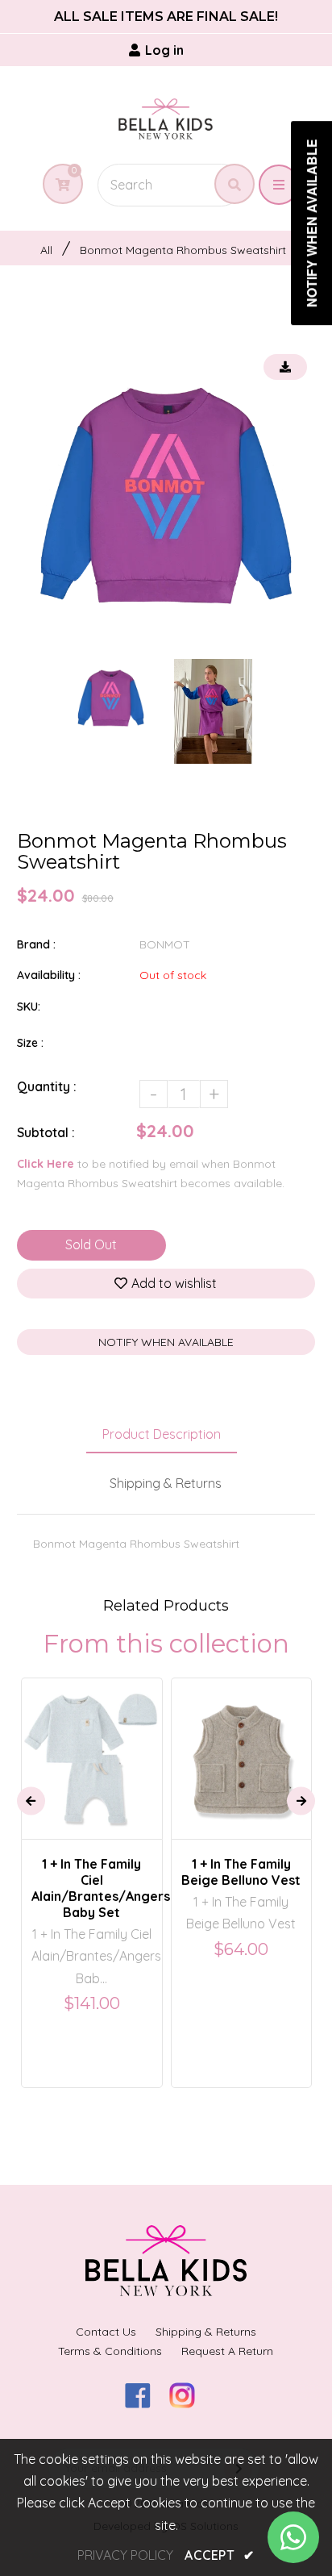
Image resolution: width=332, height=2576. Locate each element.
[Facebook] (144, 2403)
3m (81, 1744)
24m (253, 1744)
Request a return (227, 2351)
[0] (57, 185)
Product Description (162, 1434)
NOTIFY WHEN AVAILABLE (166, 1342)
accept (219, 2555)
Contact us (106, 2332)
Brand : (36, 944)
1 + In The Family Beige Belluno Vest (241, 1872)
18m (214, 1744)
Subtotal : (46, 1132)
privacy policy (125, 2555)
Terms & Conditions (110, 2351)
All (46, 250)
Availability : (49, 975)
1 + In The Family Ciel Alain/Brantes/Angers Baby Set (92, 1888)
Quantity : (47, 1086)
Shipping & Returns (166, 1483)
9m (115, 1744)
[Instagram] (188, 2403)
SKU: (29, 1007)
